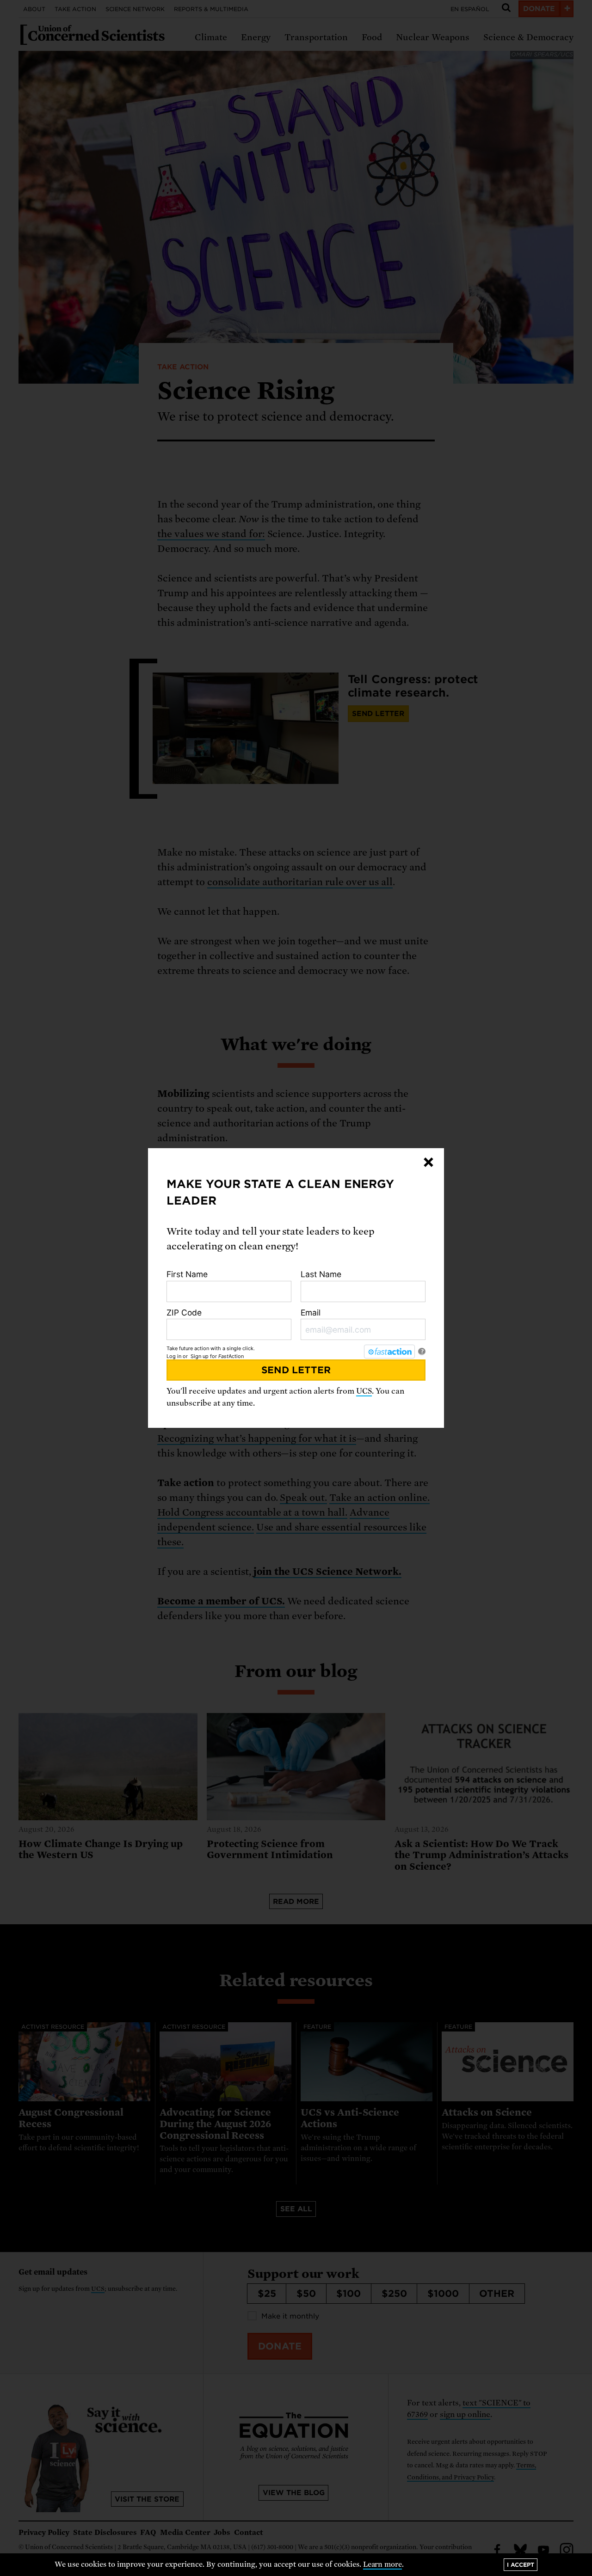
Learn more (383, 2564)
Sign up (200, 1356)
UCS (364, 1391)
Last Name (321, 1274)
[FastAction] (389, 1352)
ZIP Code (184, 1312)
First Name (187, 1274)
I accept (521, 2565)
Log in (174, 1356)
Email (311, 1312)
